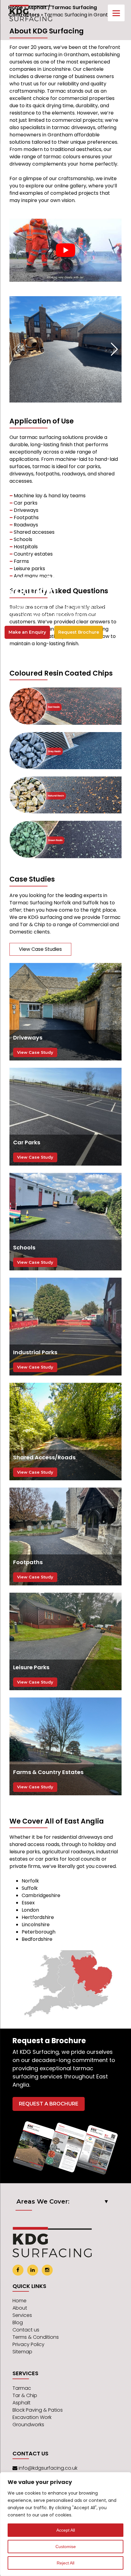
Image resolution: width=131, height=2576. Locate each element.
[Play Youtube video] (65, 250)
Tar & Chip (25, 2395)
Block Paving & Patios (38, 2410)
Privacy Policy (28, 2344)
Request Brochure (79, 632)
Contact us (26, 2330)
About (20, 2308)
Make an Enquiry (27, 632)
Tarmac (22, 2388)
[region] (65, 2524)
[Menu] (116, 13)
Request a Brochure (49, 2104)
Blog (18, 2323)
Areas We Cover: (43, 2201)
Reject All (65, 2563)
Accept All (66, 2530)
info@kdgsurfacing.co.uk (48, 2468)
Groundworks (28, 2425)
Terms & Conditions (36, 2337)
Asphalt (21, 2403)
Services (22, 2315)
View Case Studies (40, 949)
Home (19, 2301)
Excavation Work (32, 2417)
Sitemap (22, 2352)
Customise (66, 2547)
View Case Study (35, 1052)
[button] (114, 349)
